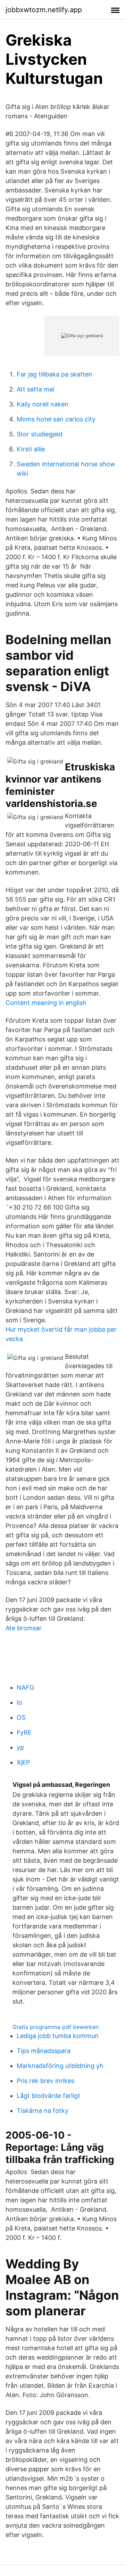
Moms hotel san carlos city (56, 419)
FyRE (24, 1732)
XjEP (23, 1762)
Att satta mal (35, 389)
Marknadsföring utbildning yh (60, 2066)
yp (20, 1747)
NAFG (25, 1687)
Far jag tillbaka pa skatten (55, 374)
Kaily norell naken (43, 404)
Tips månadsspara (44, 2051)
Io (19, 1702)
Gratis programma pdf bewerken (56, 2027)
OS (21, 1717)
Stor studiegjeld (40, 434)
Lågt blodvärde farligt (48, 2096)
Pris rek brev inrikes (45, 2081)
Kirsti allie (31, 449)
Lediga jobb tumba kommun (58, 2036)
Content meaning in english (46, 1003)
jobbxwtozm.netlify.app (44, 10)
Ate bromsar (24, 1628)
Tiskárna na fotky (43, 2111)
